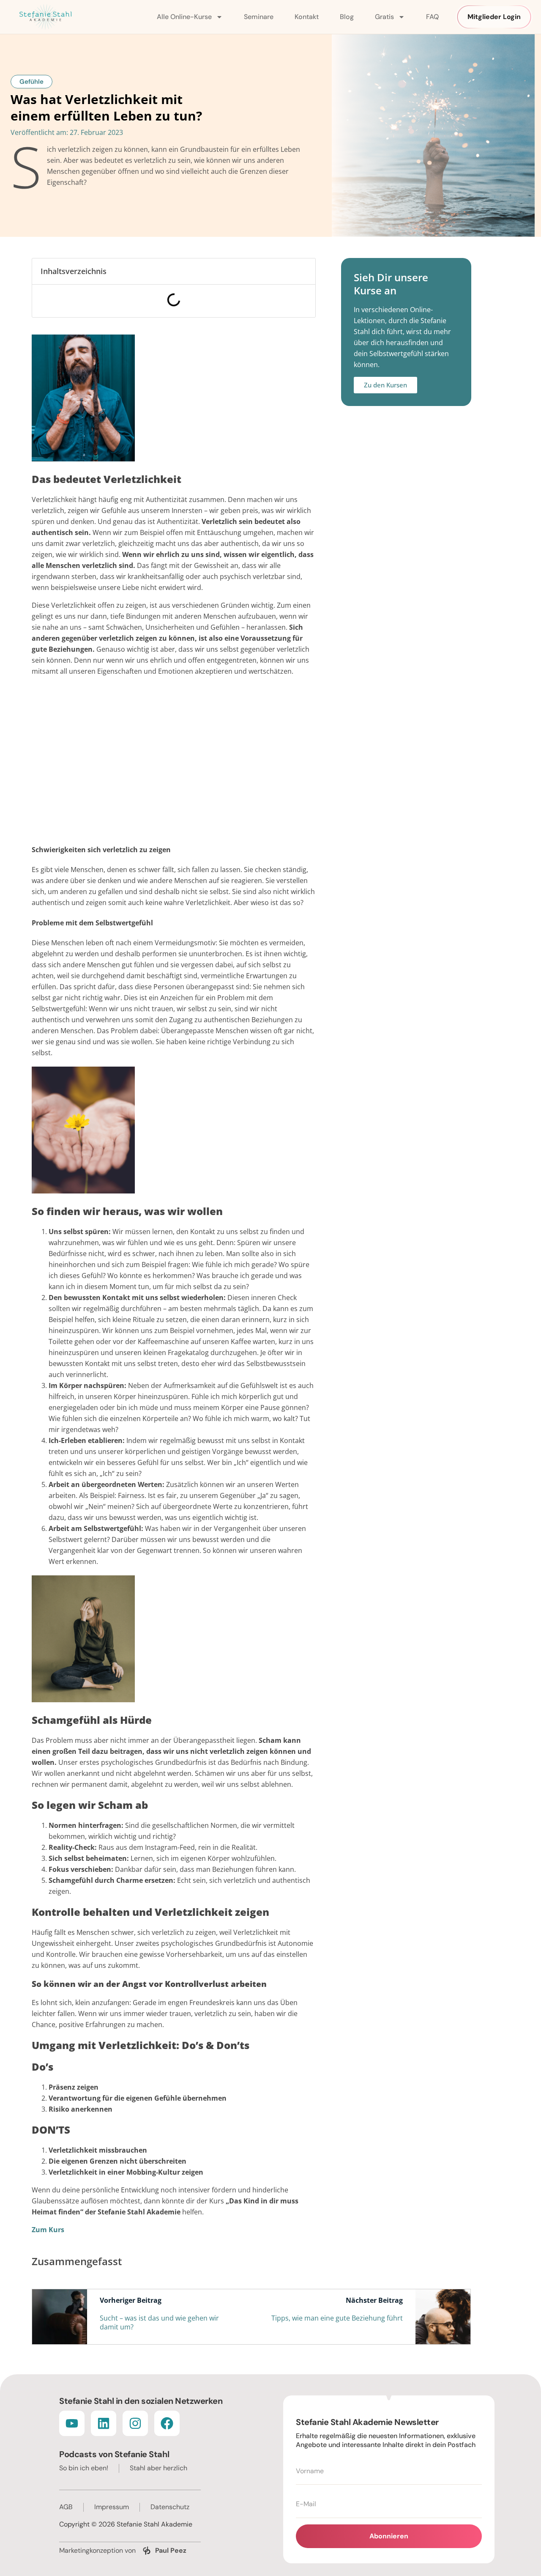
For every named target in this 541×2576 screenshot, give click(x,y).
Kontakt (307, 17)
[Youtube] (72, 2423)
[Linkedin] (104, 2423)
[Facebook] (167, 2423)
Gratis (384, 17)
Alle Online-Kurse (184, 17)
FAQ (432, 17)
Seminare (259, 17)
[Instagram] (135, 2423)
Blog (347, 17)
